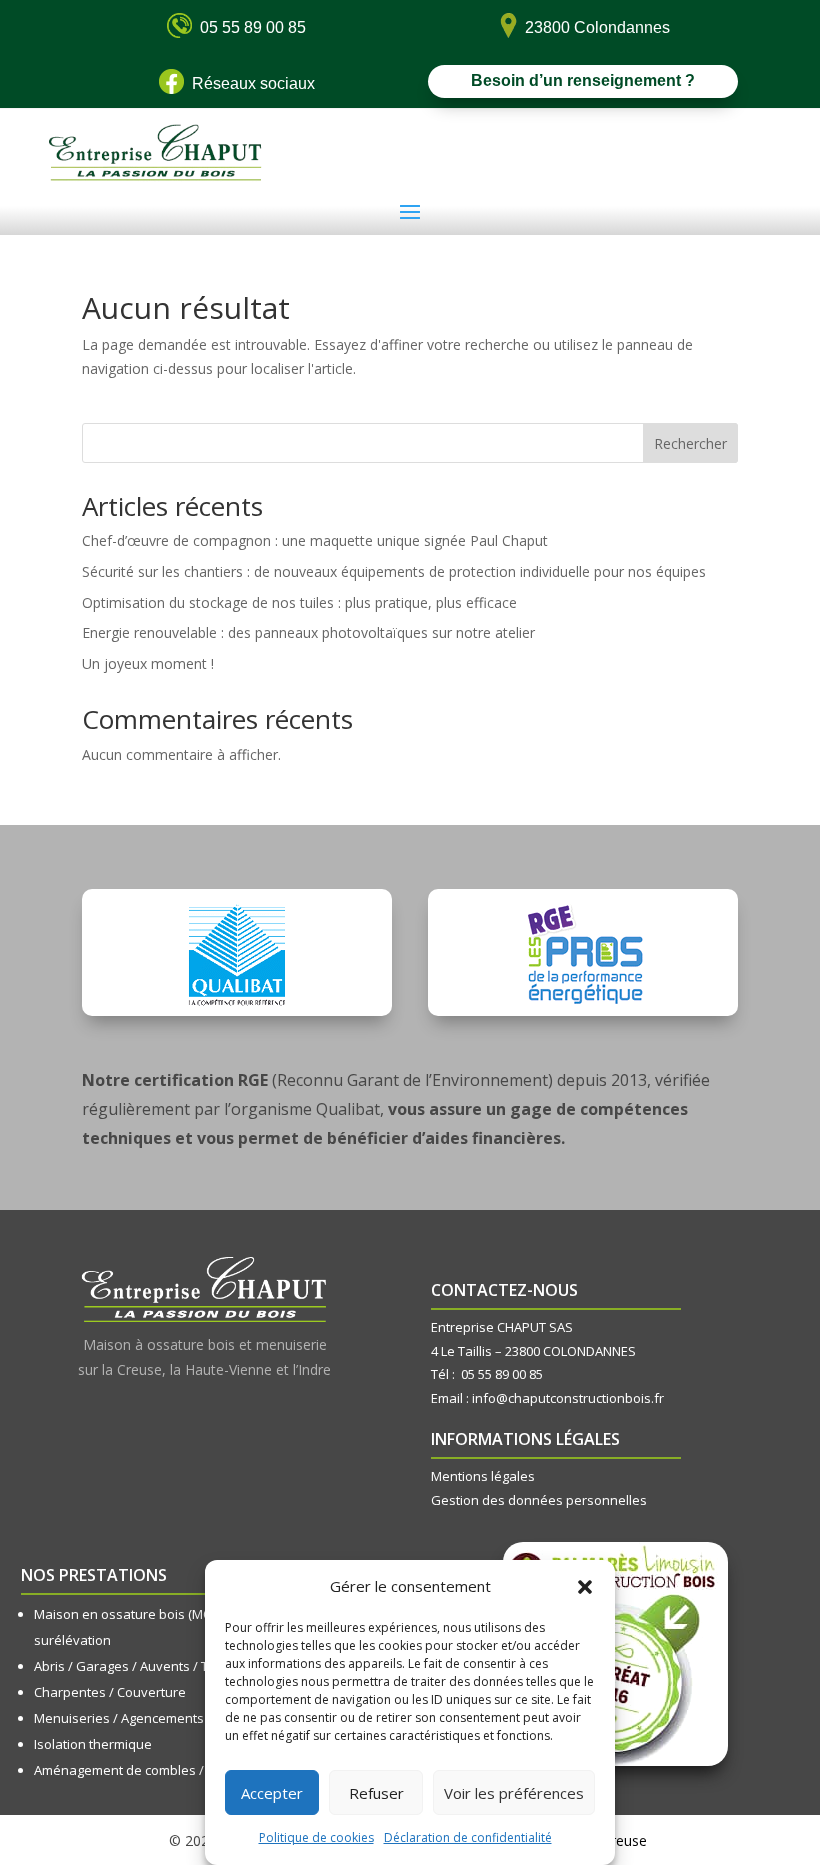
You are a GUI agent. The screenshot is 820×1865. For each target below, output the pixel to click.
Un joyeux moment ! (148, 663)
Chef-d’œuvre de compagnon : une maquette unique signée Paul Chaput (315, 540)
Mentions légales (483, 1476)
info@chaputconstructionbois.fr (568, 1398)
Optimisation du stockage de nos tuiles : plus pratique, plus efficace (299, 602)
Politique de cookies (316, 1837)
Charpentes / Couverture (110, 1692)
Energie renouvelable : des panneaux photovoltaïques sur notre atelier (308, 632)
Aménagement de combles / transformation (166, 1770)
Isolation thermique (93, 1744)
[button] (585, 1587)
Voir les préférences (514, 1793)
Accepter (272, 1793)
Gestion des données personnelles (539, 1500)
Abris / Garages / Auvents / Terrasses (148, 1666)
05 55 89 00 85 (502, 1374)
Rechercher (690, 443)
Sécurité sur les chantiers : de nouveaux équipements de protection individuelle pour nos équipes (394, 571)
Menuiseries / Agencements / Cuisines (150, 1718)
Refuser (376, 1793)
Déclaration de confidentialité (468, 1837)
